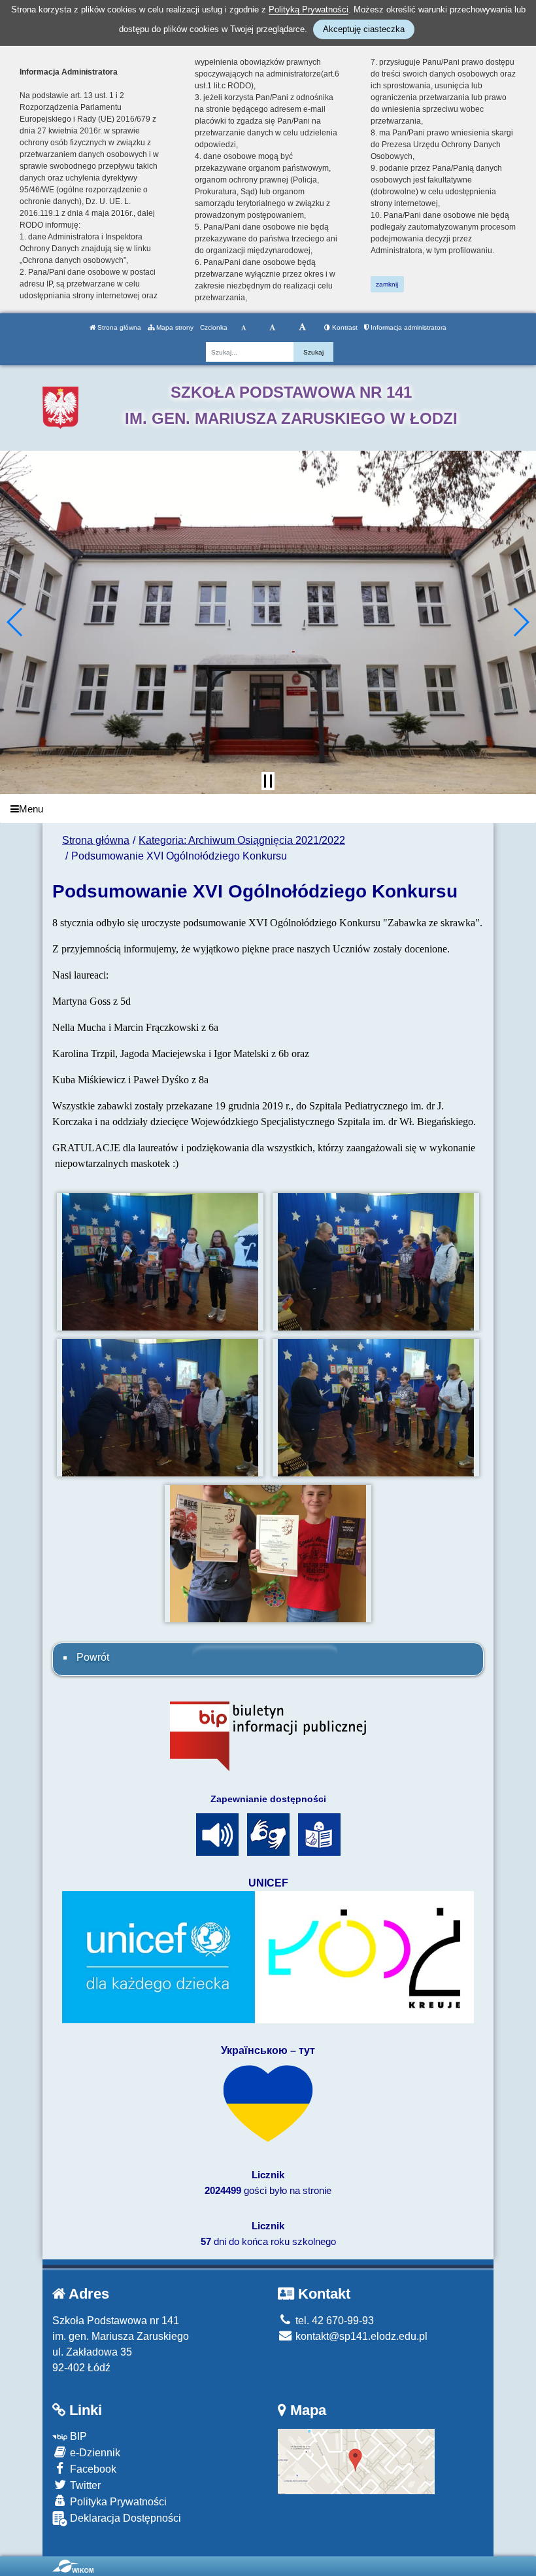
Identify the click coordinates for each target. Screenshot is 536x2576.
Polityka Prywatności (117, 2502)
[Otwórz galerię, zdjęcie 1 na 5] (160, 1262)
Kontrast (344, 327)
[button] (15, 622)
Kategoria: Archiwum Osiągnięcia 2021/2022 (242, 840)
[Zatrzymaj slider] (268, 781)
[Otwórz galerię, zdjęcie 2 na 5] (376, 1262)
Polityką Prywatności (309, 9)
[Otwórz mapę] (356, 2461)
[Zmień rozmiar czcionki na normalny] (243, 328)
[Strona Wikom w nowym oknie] (73, 2566)
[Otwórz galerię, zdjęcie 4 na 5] (376, 1408)
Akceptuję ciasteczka (364, 29)
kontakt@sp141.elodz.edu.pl (360, 2336)
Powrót (93, 1657)
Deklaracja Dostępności (124, 2518)
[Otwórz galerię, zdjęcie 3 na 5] (160, 1408)
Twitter (84, 2485)
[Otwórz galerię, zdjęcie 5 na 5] (268, 1554)
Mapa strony (174, 327)
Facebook (92, 2469)
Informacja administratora (408, 327)
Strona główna (118, 327)
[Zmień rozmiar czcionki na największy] (302, 328)
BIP (77, 2436)
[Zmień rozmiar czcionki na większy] (272, 328)
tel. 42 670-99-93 (333, 2321)
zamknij (387, 284)
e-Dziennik (94, 2453)
